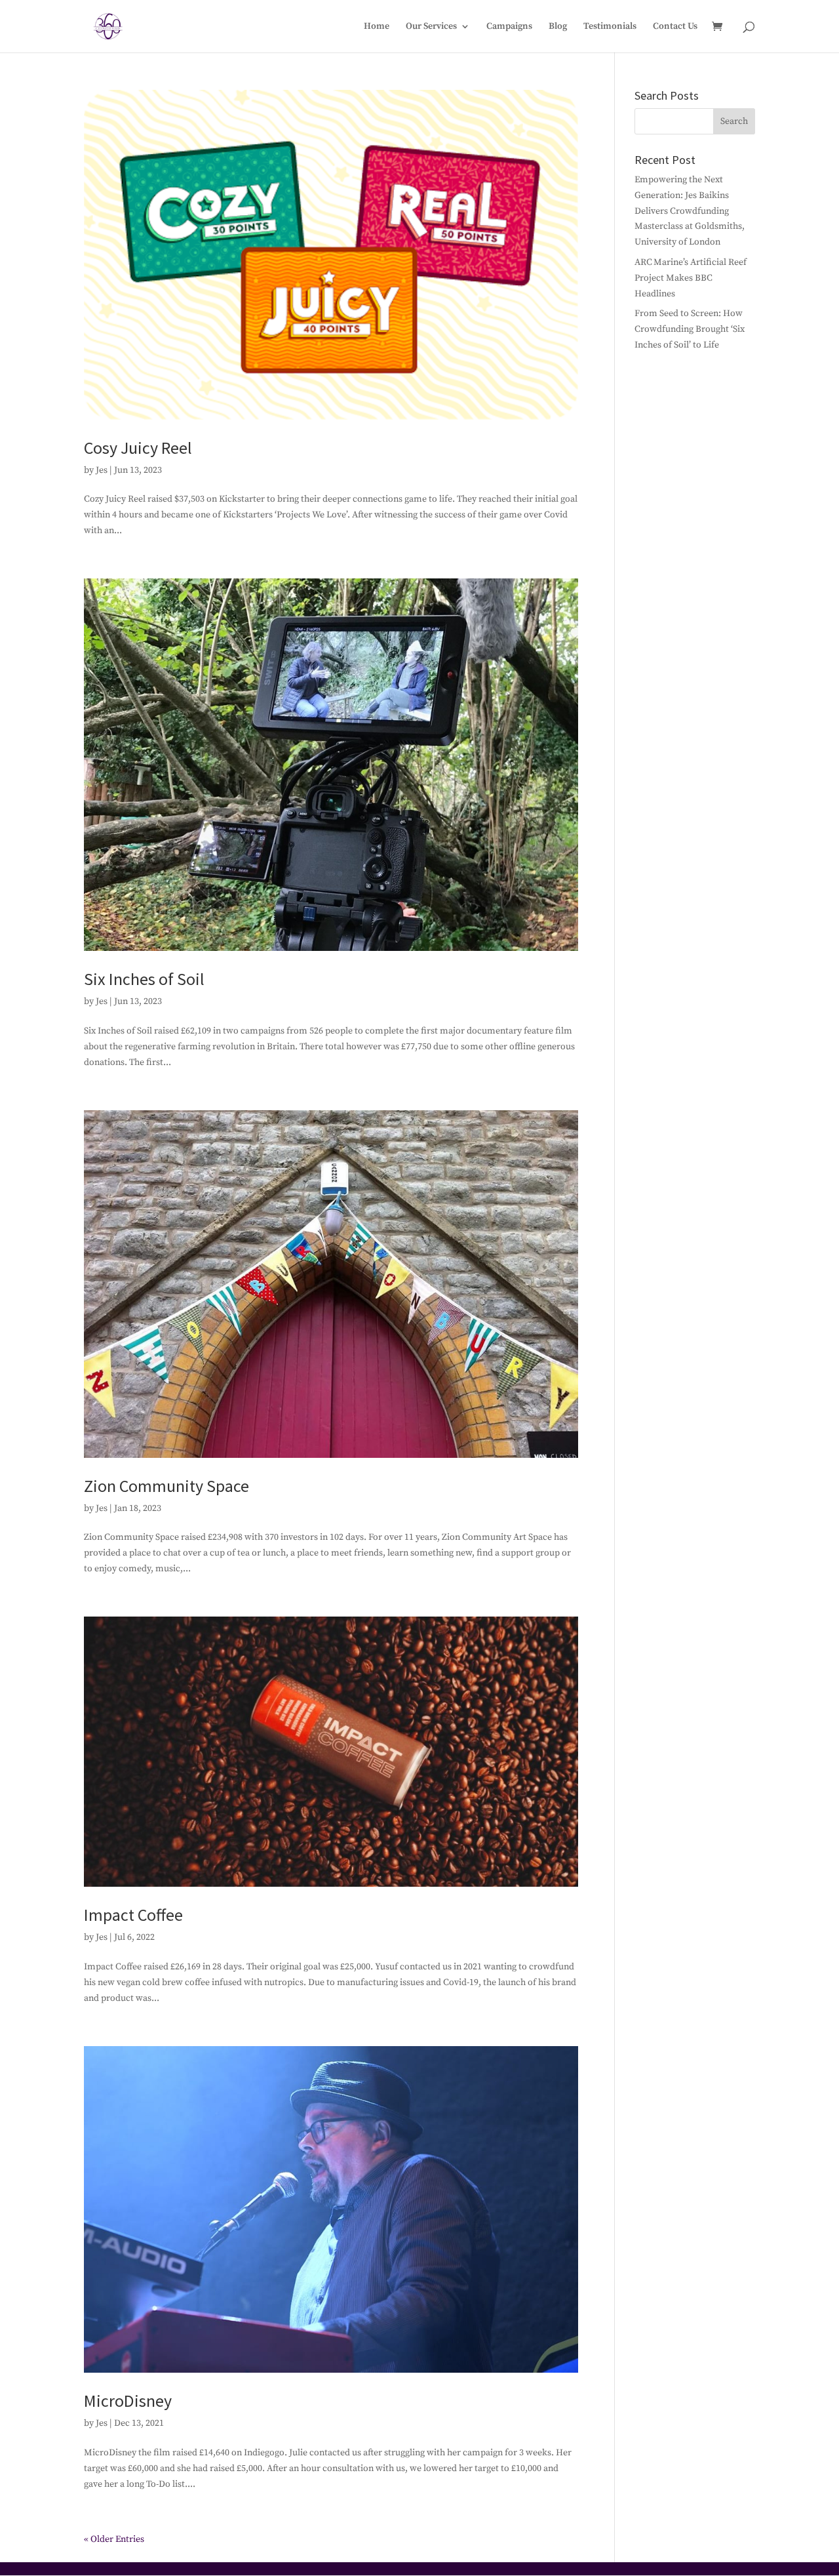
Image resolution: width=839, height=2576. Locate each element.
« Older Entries (114, 2539)
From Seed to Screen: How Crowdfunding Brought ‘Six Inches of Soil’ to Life (690, 329)
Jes (102, 470)
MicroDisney (128, 2401)
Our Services (431, 27)
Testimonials (610, 27)
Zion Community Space (166, 1486)
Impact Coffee (133, 1915)
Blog (558, 27)
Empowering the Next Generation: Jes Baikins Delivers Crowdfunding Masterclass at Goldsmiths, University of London (690, 211)
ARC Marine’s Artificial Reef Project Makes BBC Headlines (691, 278)
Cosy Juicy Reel (138, 448)
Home (377, 27)
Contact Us (675, 27)
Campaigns (509, 27)
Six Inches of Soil (144, 979)
